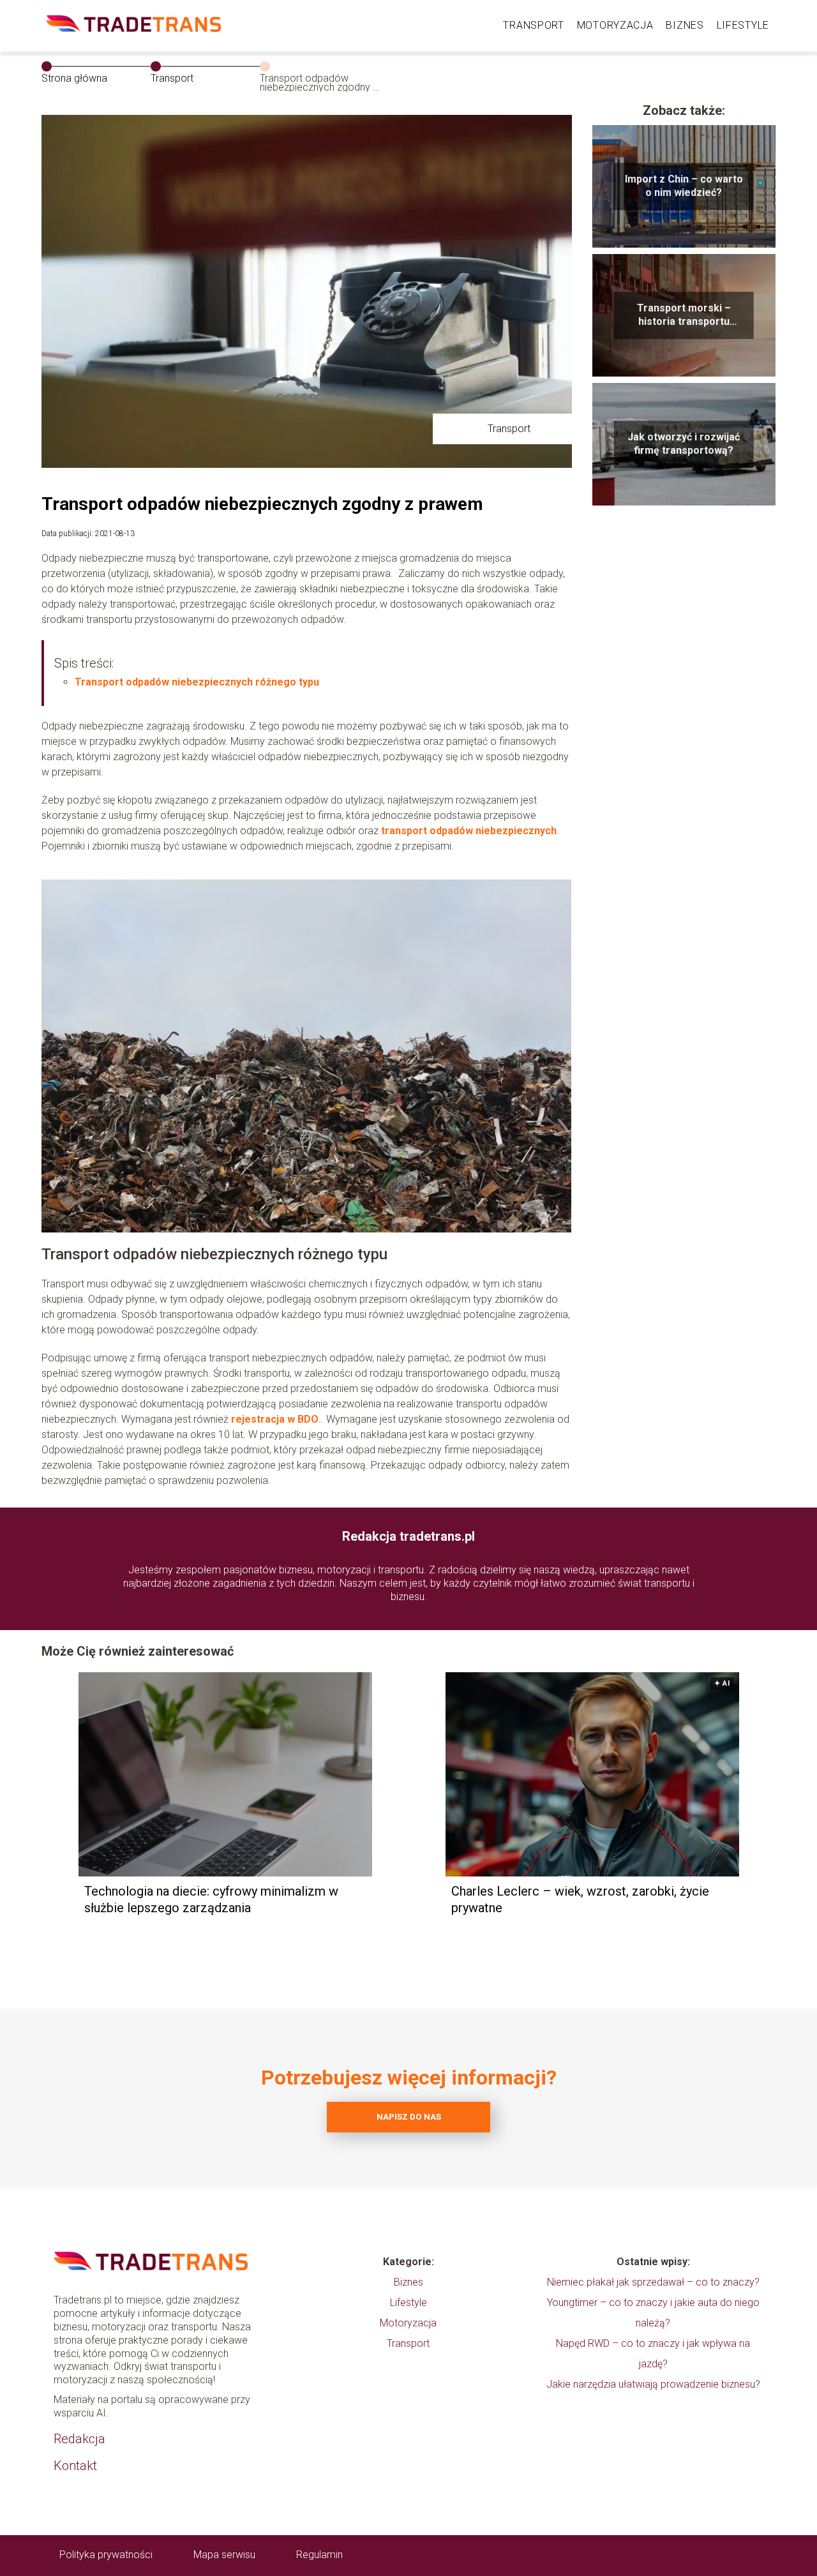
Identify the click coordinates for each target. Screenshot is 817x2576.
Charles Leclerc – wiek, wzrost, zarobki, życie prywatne (580, 1899)
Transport (533, 25)
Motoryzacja (615, 25)
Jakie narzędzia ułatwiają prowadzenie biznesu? (653, 2384)
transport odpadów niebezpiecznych (469, 831)
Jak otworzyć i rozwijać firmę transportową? (684, 444)
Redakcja (79, 2439)
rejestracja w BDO (275, 1419)
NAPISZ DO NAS (409, 2117)
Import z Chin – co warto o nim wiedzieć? (684, 186)
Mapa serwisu (224, 2555)
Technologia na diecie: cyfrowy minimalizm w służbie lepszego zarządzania (211, 1899)
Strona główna (74, 78)
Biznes (685, 25)
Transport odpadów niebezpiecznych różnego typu (197, 682)
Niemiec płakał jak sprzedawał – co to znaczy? (653, 2282)
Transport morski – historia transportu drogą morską (684, 315)
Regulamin (319, 2555)
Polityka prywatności (106, 2555)
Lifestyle (743, 25)
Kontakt (75, 2466)
